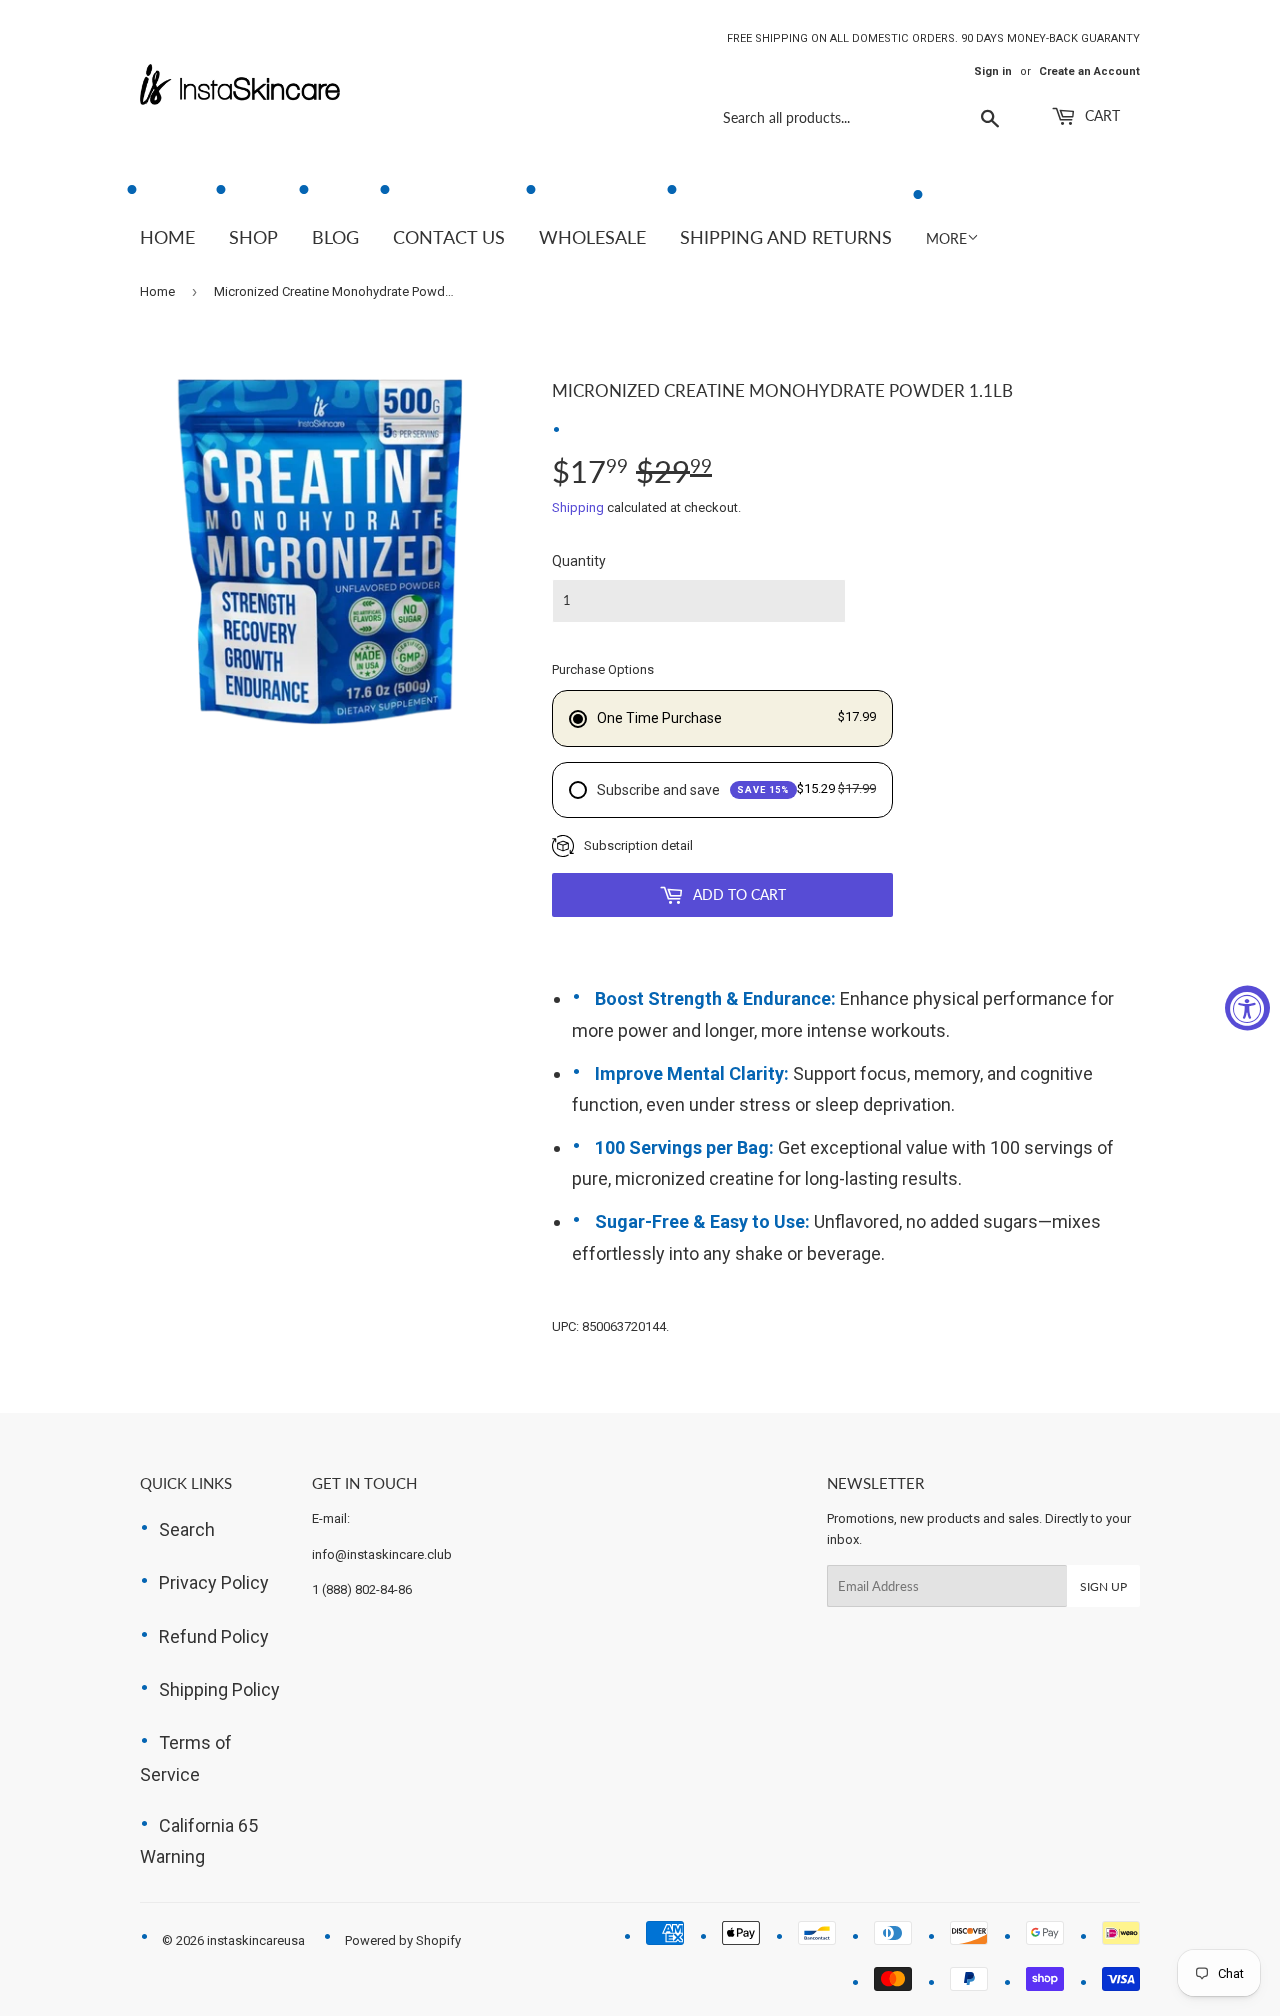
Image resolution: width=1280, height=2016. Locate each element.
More (946, 238)
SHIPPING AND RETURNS (786, 237)
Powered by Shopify (403, 1940)
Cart (1100, 115)
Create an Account (1089, 71)
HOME (167, 237)
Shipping (578, 507)
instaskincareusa (256, 1940)
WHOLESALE (592, 237)
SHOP (253, 237)
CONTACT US (449, 237)
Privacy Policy (214, 1582)
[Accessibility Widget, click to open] (1247, 1008)
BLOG (335, 237)
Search (187, 1529)
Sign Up (1103, 1586)
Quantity (579, 561)
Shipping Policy (219, 1689)
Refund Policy (214, 1636)
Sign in (993, 71)
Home (157, 291)
